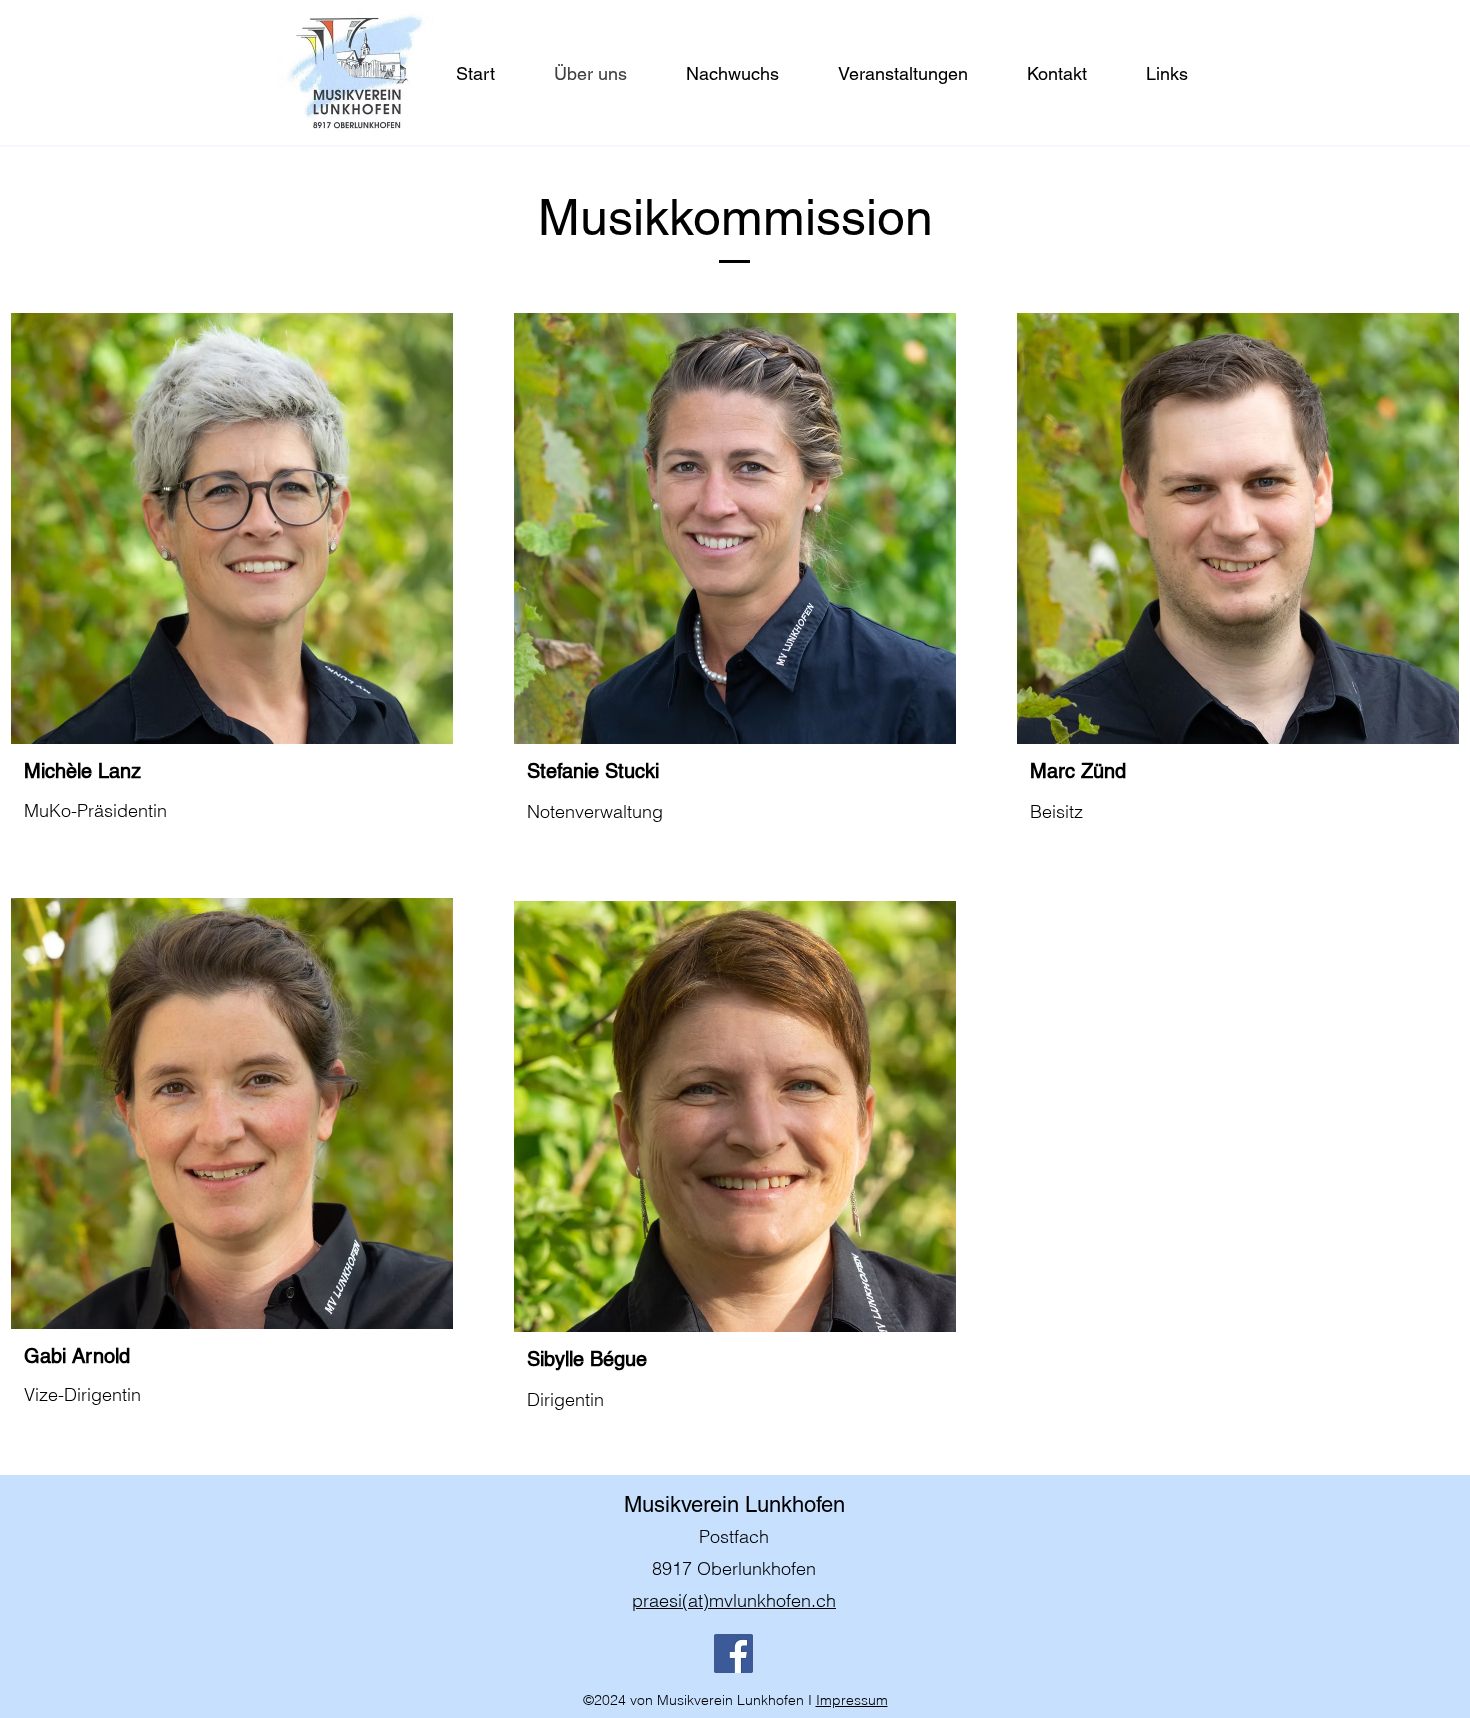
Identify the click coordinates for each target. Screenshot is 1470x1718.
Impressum (852, 1700)
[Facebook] (733, 1653)
